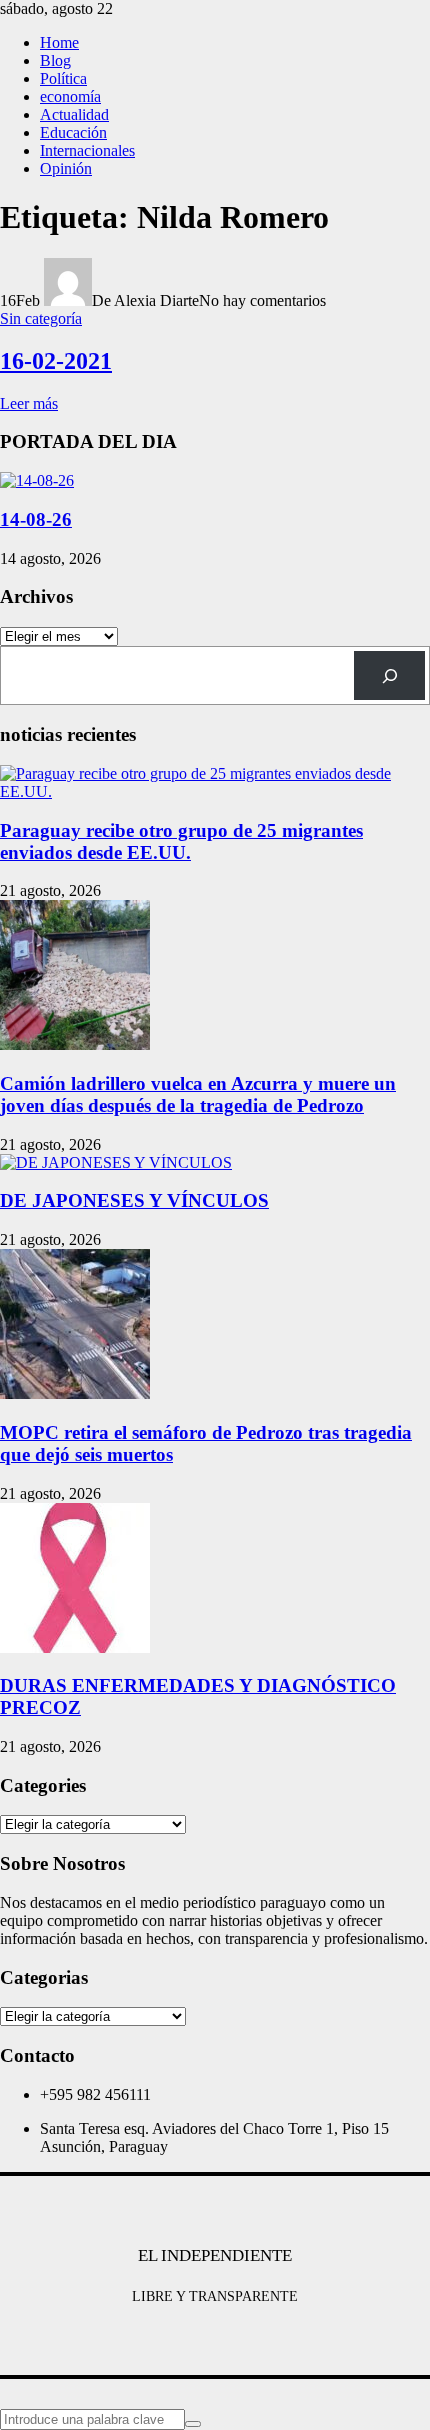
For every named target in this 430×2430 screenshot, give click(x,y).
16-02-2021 (56, 361)
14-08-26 (36, 519)
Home (59, 42)
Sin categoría (41, 318)
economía (70, 96)
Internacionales (87, 150)
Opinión (66, 168)
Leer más (29, 403)
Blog (55, 60)
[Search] (389, 675)
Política (63, 78)
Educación (73, 132)
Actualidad (74, 114)
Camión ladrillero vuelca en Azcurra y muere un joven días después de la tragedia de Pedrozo (198, 1094)
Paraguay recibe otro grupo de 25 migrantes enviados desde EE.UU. (181, 841)
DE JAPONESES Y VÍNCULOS (134, 1200)
